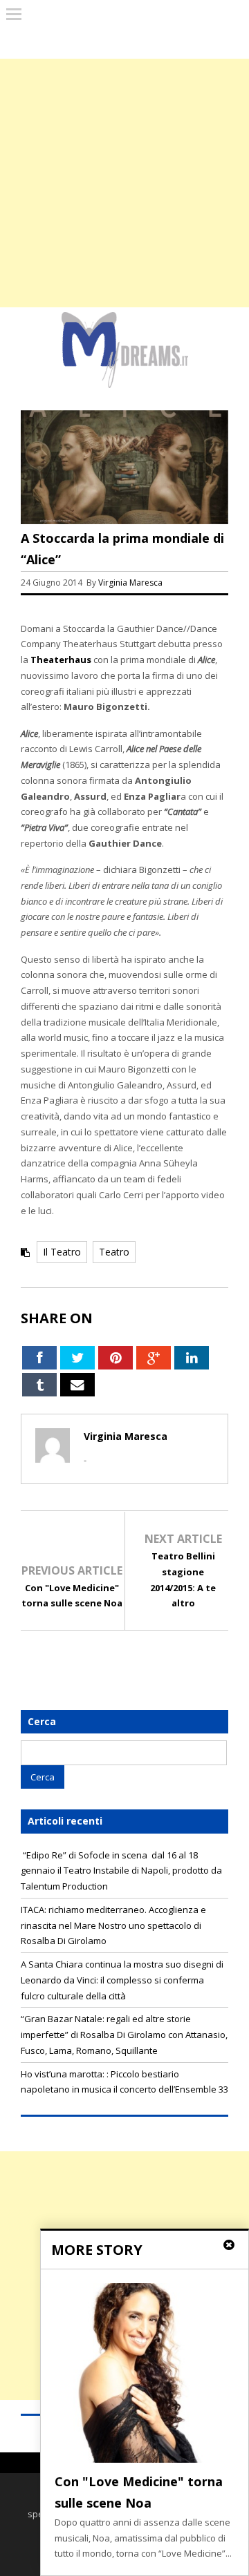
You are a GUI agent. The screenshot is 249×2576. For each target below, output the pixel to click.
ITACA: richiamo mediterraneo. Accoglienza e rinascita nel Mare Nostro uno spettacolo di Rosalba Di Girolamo (113, 1925)
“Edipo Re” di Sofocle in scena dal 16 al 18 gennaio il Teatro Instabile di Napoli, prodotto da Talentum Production (121, 1871)
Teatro (114, 1252)
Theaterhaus (61, 660)
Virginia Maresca (130, 583)
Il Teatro (62, 1252)
